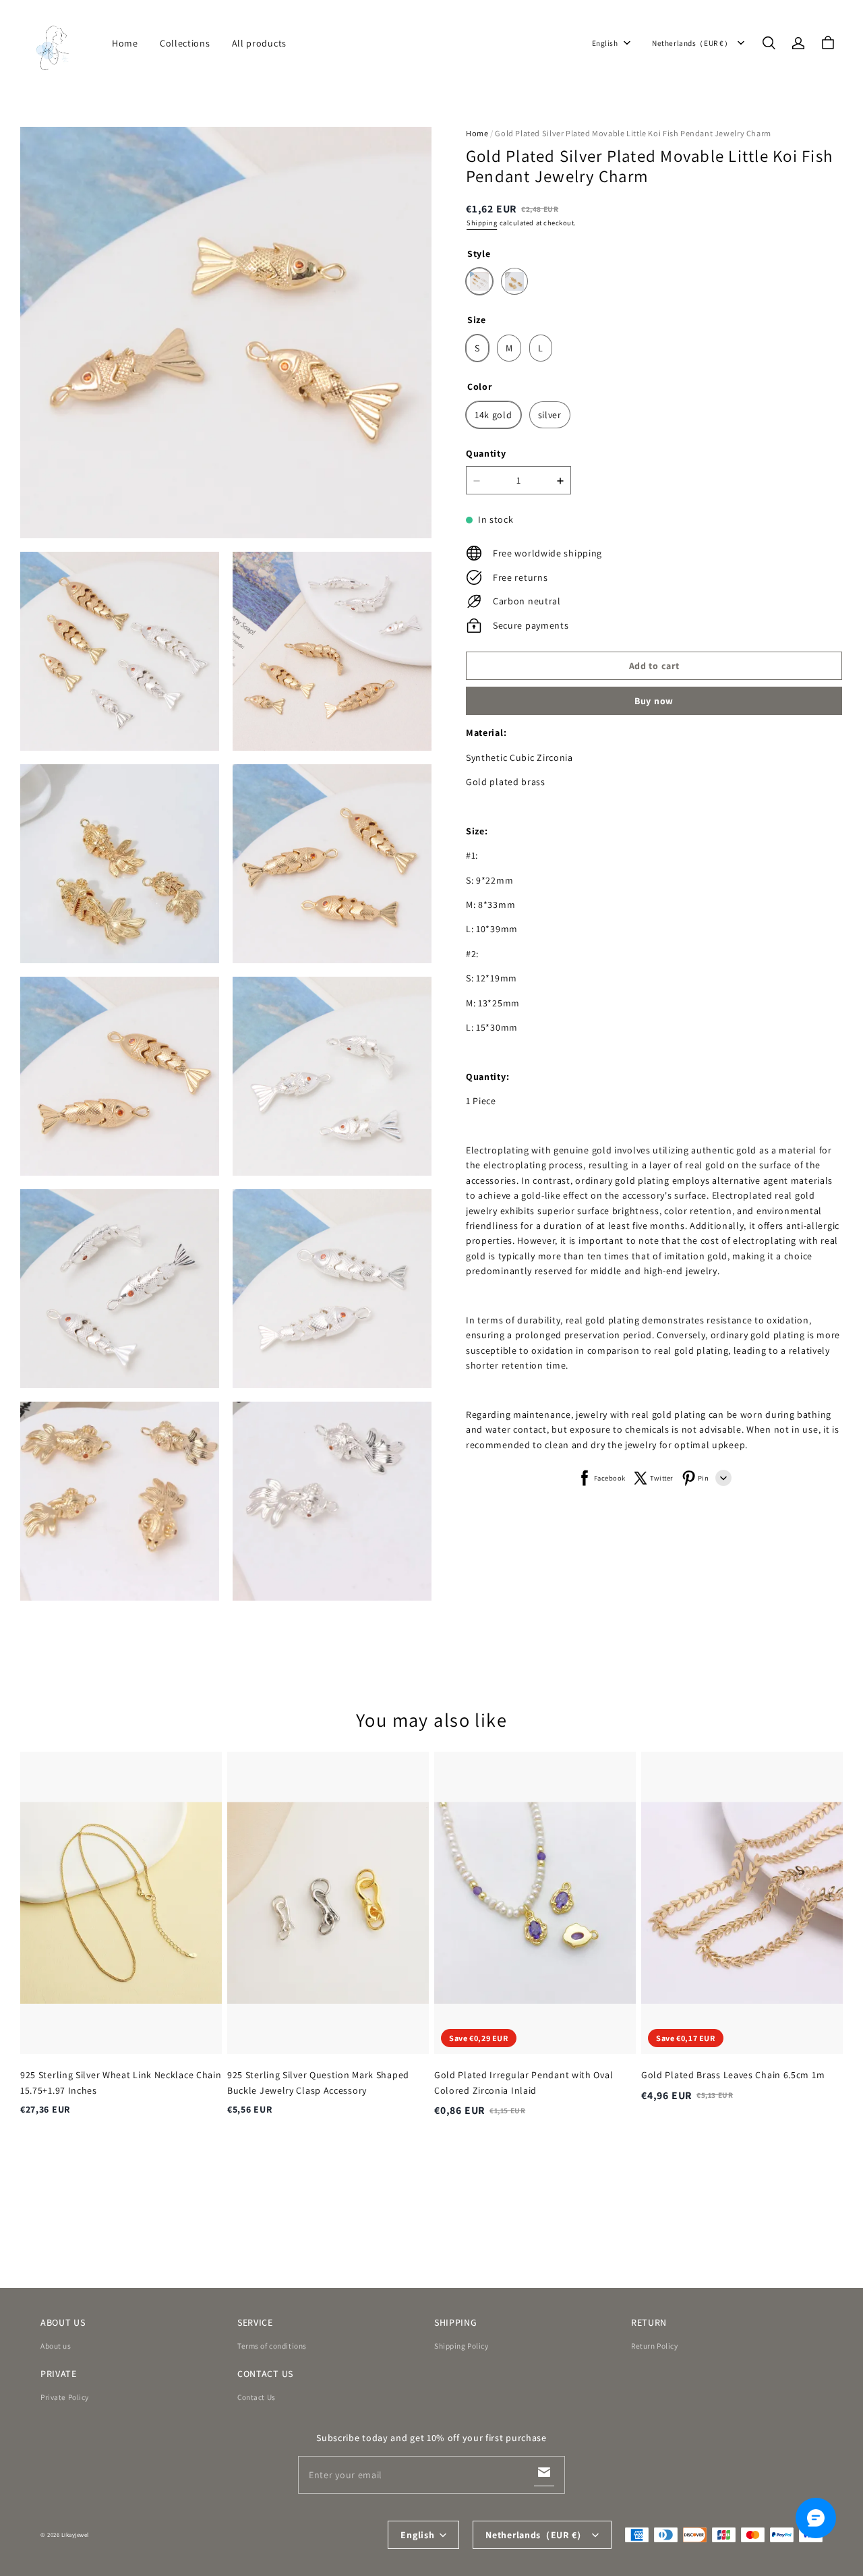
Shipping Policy (462, 2346)
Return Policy (654, 2346)
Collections (185, 43)
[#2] (514, 282)
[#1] (479, 282)
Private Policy (65, 2397)
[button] (769, 43)
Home (125, 43)
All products (259, 43)
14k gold (494, 415)
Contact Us (257, 2397)
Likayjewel (75, 2535)
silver (550, 415)
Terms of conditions (272, 2346)
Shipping (482, 223)
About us (56, 2346)
